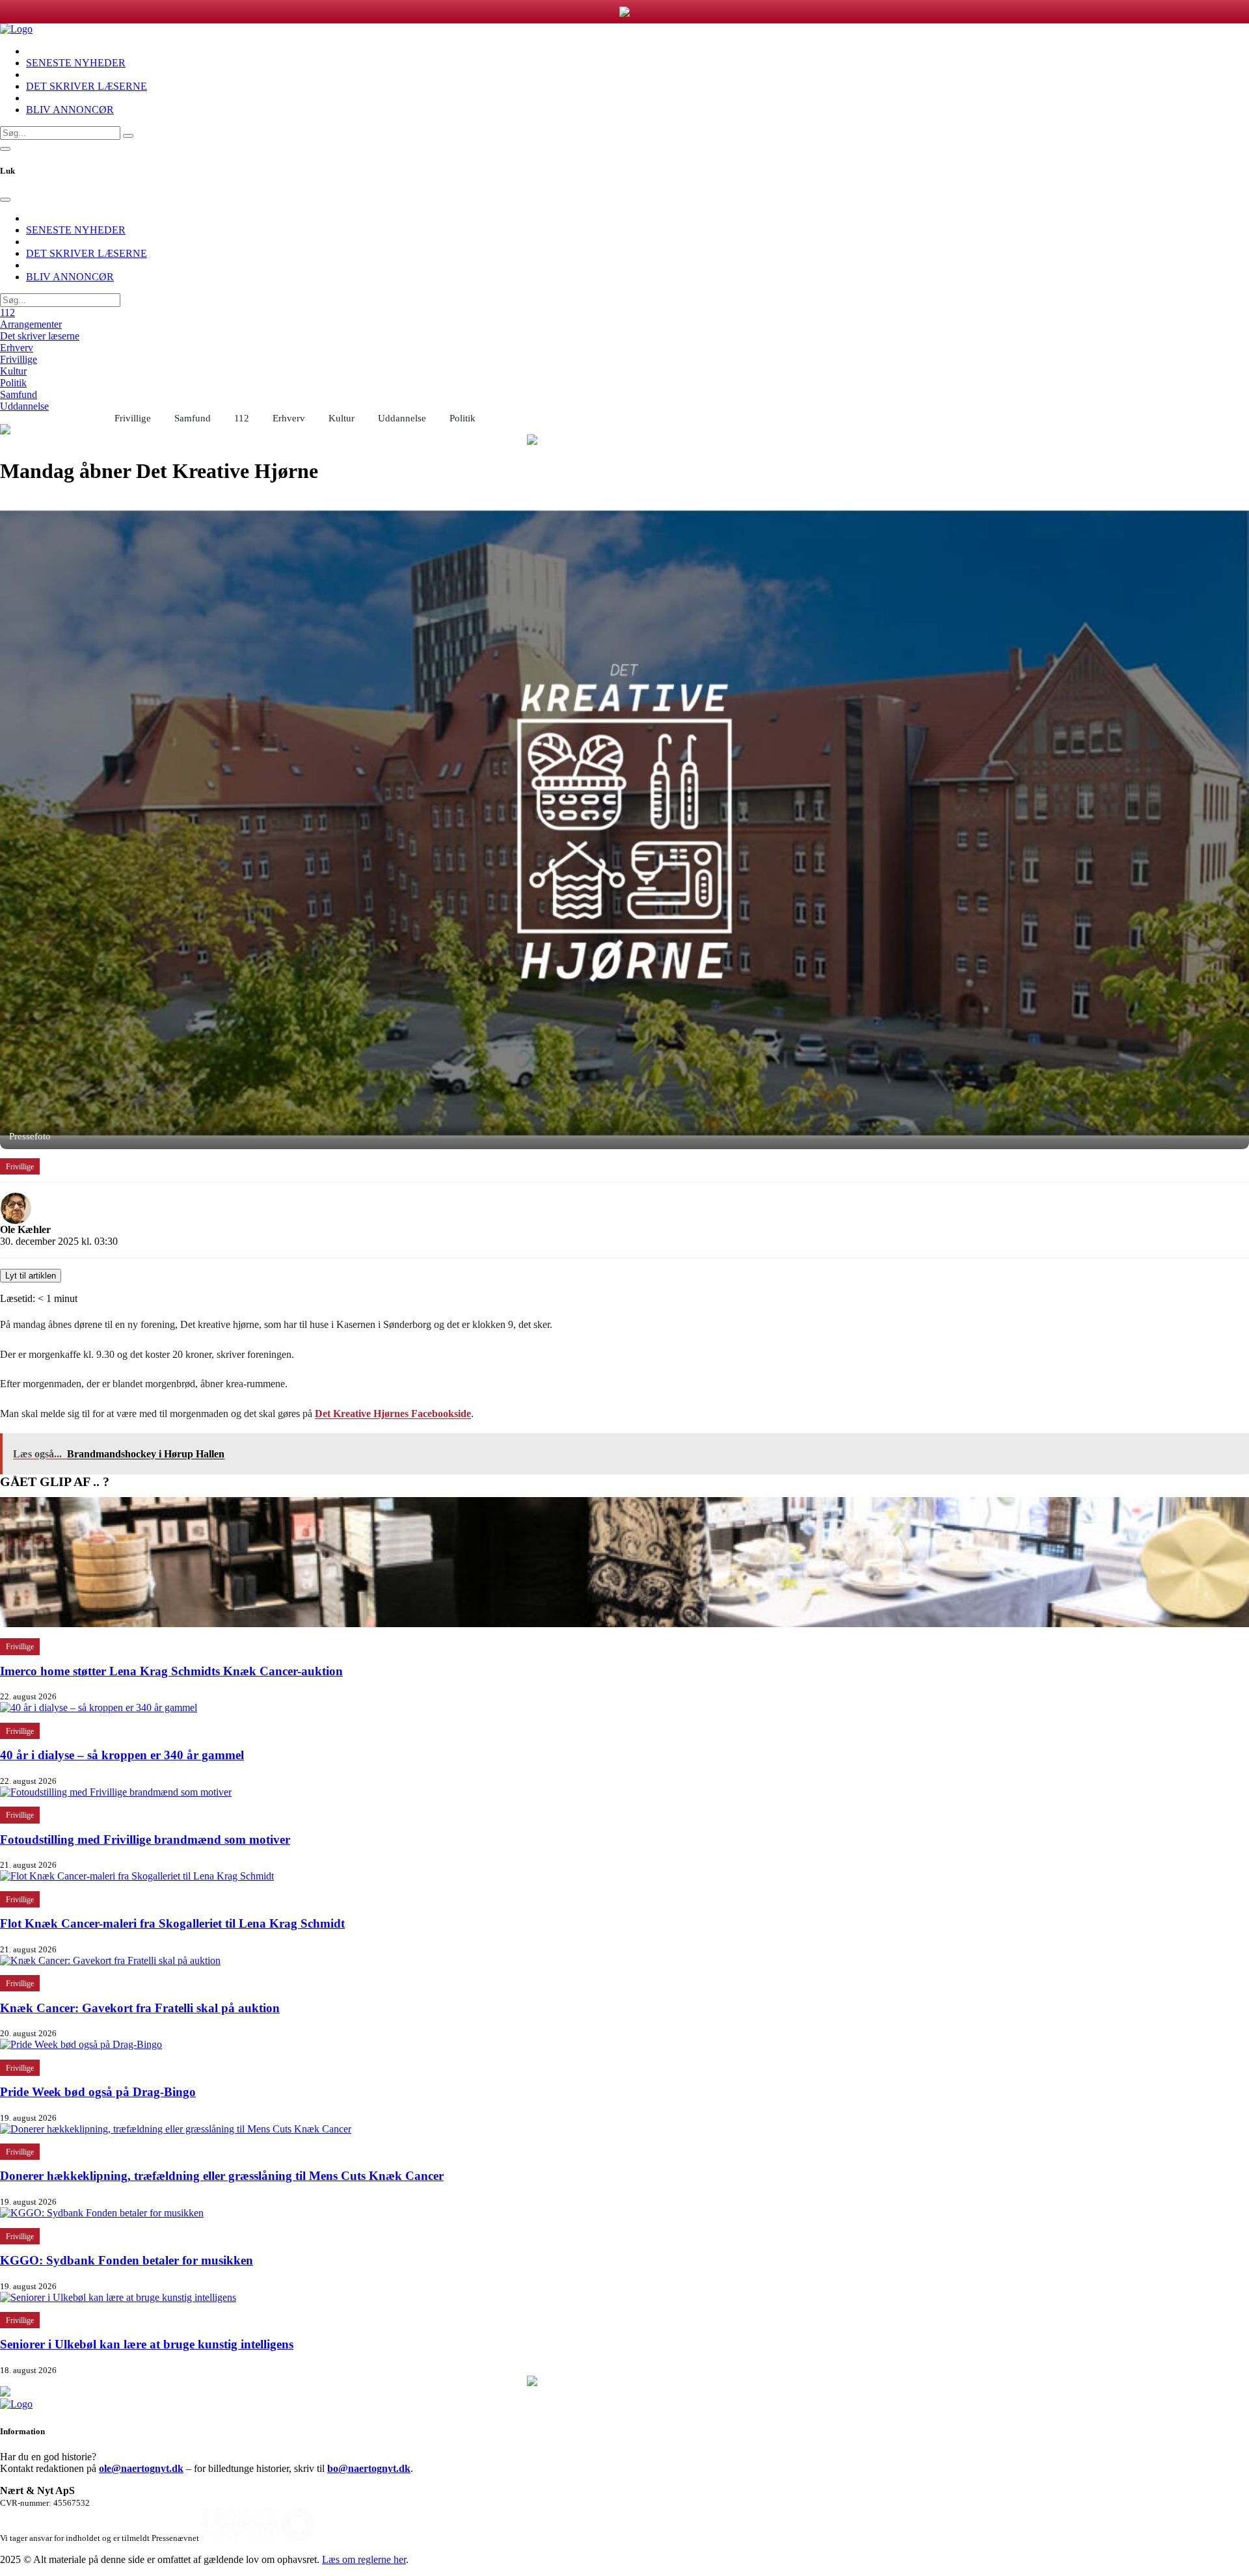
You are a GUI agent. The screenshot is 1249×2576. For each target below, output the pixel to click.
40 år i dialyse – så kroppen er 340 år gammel (122, 1755)
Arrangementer (31, 324)
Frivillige (19, 359)
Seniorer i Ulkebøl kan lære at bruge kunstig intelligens (147, 2344)
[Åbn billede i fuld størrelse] (624, 823)
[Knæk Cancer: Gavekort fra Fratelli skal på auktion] (110, 1960)
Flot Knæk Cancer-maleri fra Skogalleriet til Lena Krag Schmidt (172, 1923)
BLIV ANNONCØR (70, 110)
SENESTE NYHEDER (76, 63)
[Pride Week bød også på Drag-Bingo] (81, 2044)
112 (7, 312)
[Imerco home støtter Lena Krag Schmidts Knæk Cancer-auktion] (624, 1624)
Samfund (19, 394)
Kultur (13, 371)
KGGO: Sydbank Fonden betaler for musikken (127, 2260)
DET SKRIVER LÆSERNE (87, 86)
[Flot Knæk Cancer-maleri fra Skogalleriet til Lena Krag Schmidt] (137, 1876)
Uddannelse (24, 406)
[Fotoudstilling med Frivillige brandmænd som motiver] (116, 1792)
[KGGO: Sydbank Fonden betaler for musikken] (102, 2213)
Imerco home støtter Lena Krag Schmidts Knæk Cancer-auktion (171, 1671)
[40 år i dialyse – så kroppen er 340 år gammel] (99, 1707)
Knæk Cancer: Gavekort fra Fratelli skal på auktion (140, 2008)
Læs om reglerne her (364, 2559)
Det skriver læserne (40, 336)
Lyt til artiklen (31, 1276)
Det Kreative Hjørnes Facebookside (393, 1414)
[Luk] (5, 200)
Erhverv (17, 348)
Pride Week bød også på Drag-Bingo (98, 2092)
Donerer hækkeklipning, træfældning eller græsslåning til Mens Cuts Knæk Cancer (222, 2176)
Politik (13, 383)
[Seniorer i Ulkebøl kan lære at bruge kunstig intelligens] (118, 2297)
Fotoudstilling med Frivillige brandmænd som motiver (145, 1839)
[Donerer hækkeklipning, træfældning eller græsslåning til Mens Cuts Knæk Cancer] (176, 2129)
